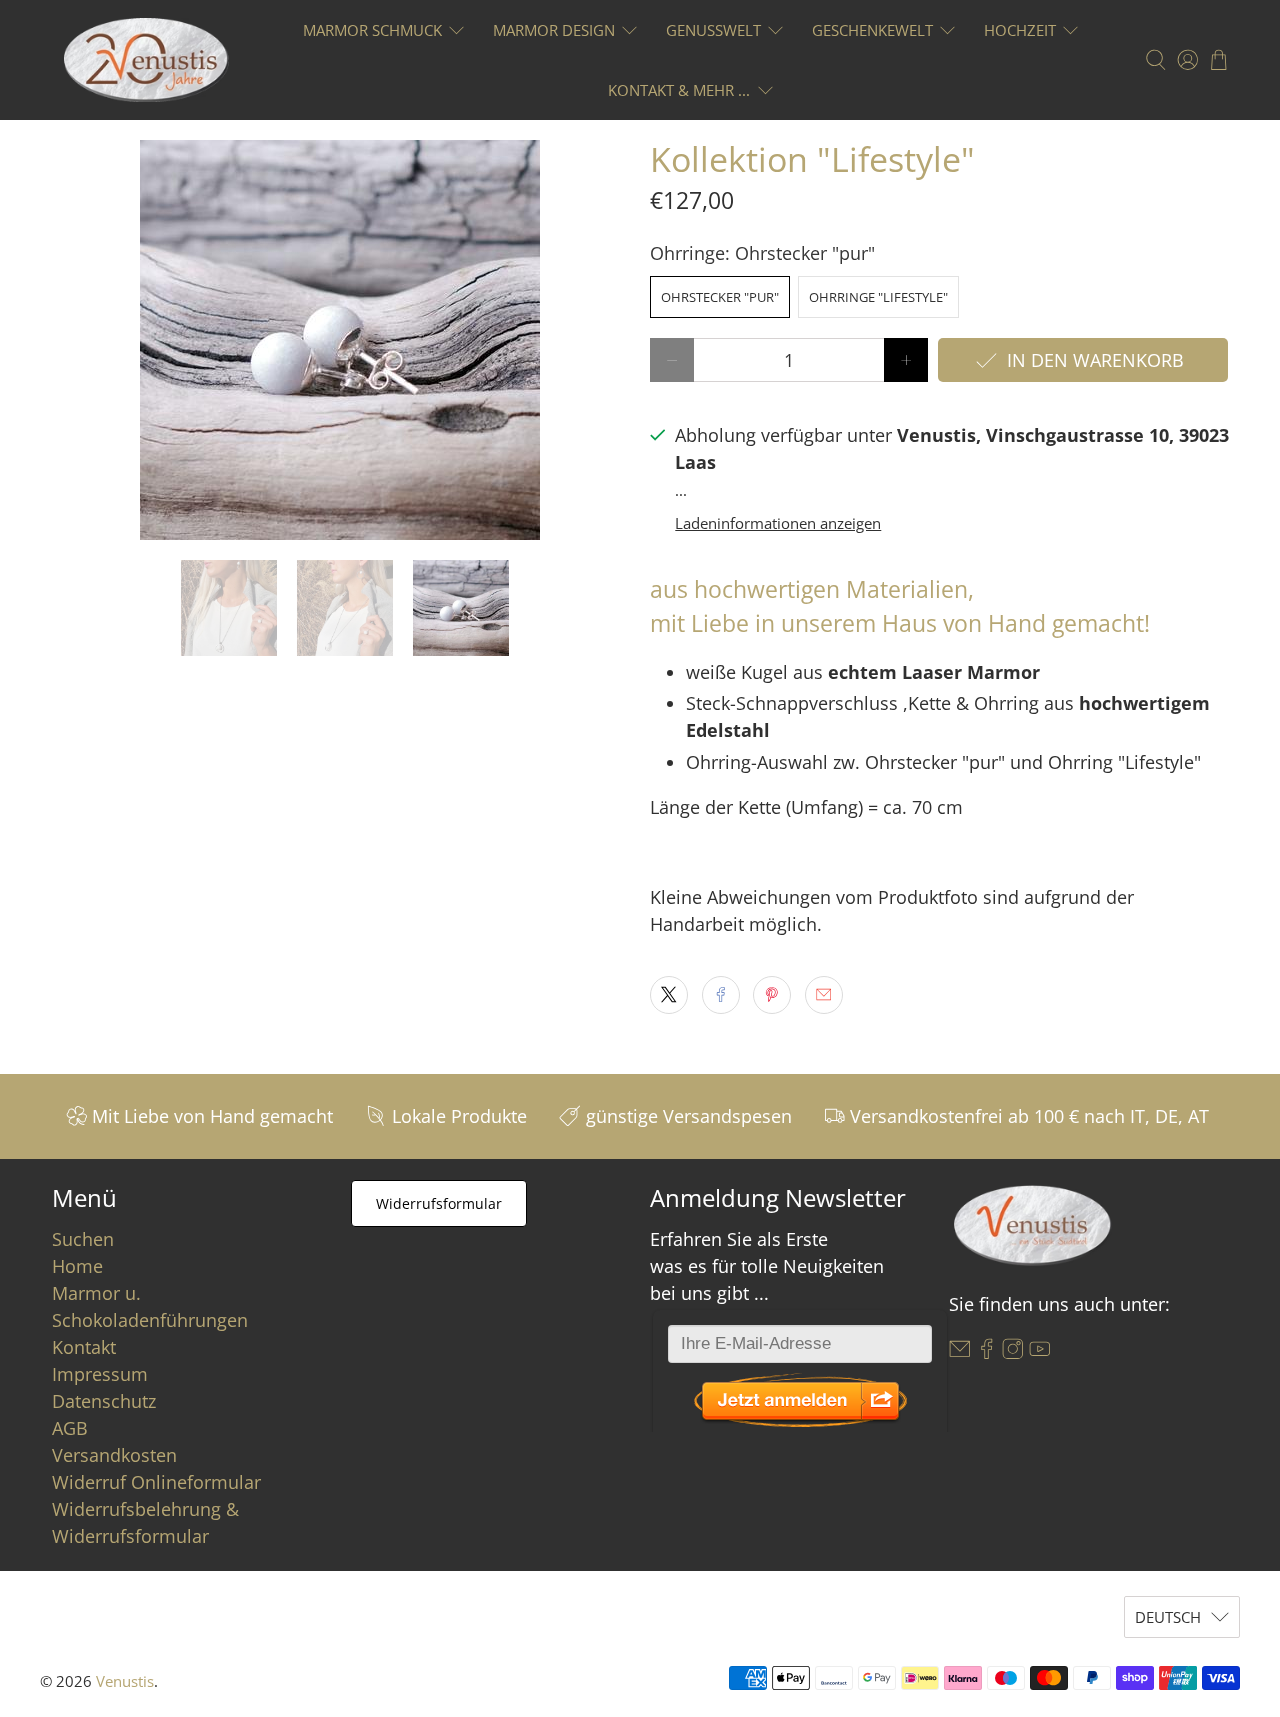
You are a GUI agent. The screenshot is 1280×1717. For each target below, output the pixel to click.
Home (77, 1266)
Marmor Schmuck (372, 30)
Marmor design (554, 30)
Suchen (83, 1239)
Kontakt (84, 1347)
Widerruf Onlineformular (156, 1482)
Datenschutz (104, 1401)
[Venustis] (146, 60)
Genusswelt (713, 30)
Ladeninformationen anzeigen (778, 523)
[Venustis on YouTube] (1040, 1352)
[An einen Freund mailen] (824, 995)
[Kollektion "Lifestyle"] (340, 340)
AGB (70, 1428)
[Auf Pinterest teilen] (772, 995)
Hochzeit (1020, 30)
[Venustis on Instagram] (1013, 1352)
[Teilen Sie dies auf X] (669, 995)
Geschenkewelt (872, 30)
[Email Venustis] (960, 1352)
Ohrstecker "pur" (720, 297)
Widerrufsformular (439, 1203)
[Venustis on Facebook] (987, 1352)
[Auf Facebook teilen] (721, 995)
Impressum (100, 1374)
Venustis (125, 1681)
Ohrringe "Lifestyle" (878, 297)
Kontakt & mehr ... (679, 90)
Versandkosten (114, 1455)
